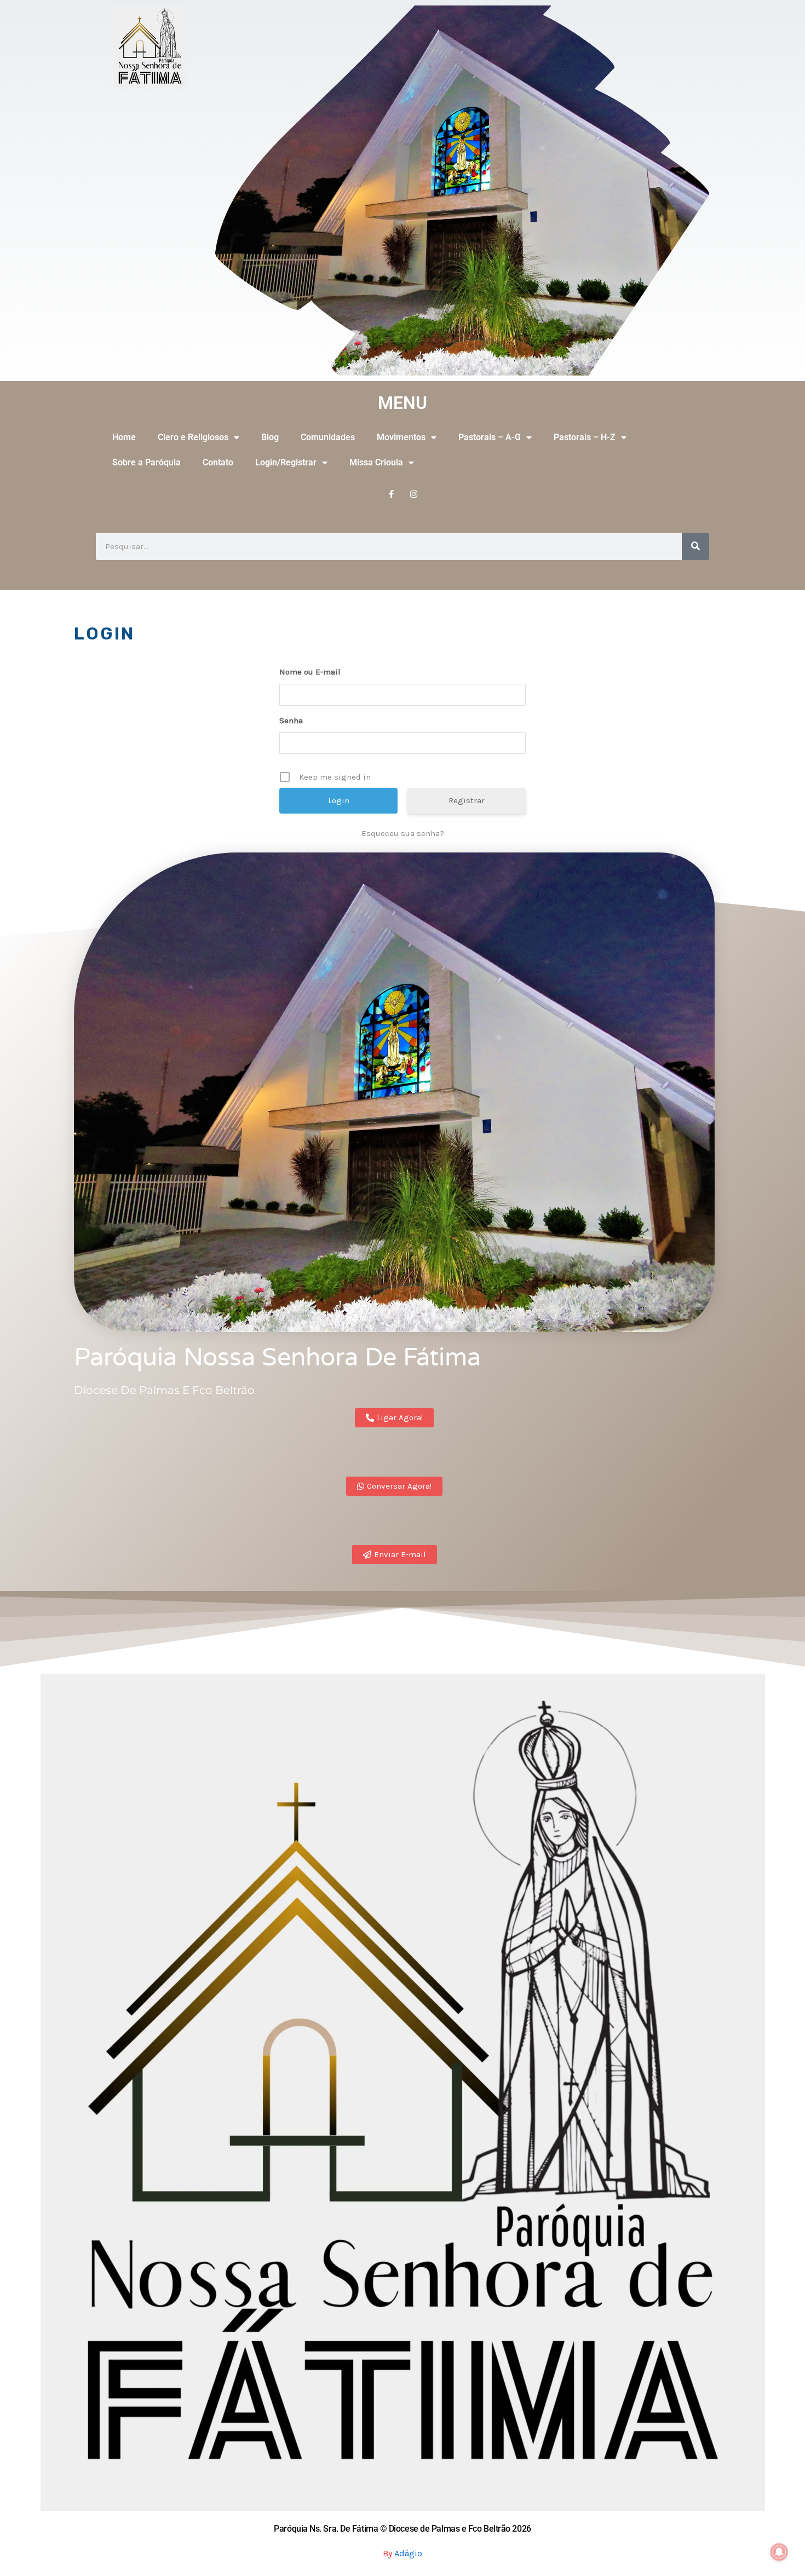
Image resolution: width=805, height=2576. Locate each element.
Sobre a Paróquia (146, 462)
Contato (218, 462)
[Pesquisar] (695, 546)
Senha (291, 721)
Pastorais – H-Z (585, 437)
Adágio (408, 2553)
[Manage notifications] (779, 2552)
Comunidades (328, 437)
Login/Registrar (286, 462)
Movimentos (401, 437)
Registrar (467, 800)
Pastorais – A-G (490, 437)
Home (124, 437)
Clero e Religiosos (193, 437)
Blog (270, 437)
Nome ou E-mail (310, 672)
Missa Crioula (376, 462)
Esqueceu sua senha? (403, 833)
